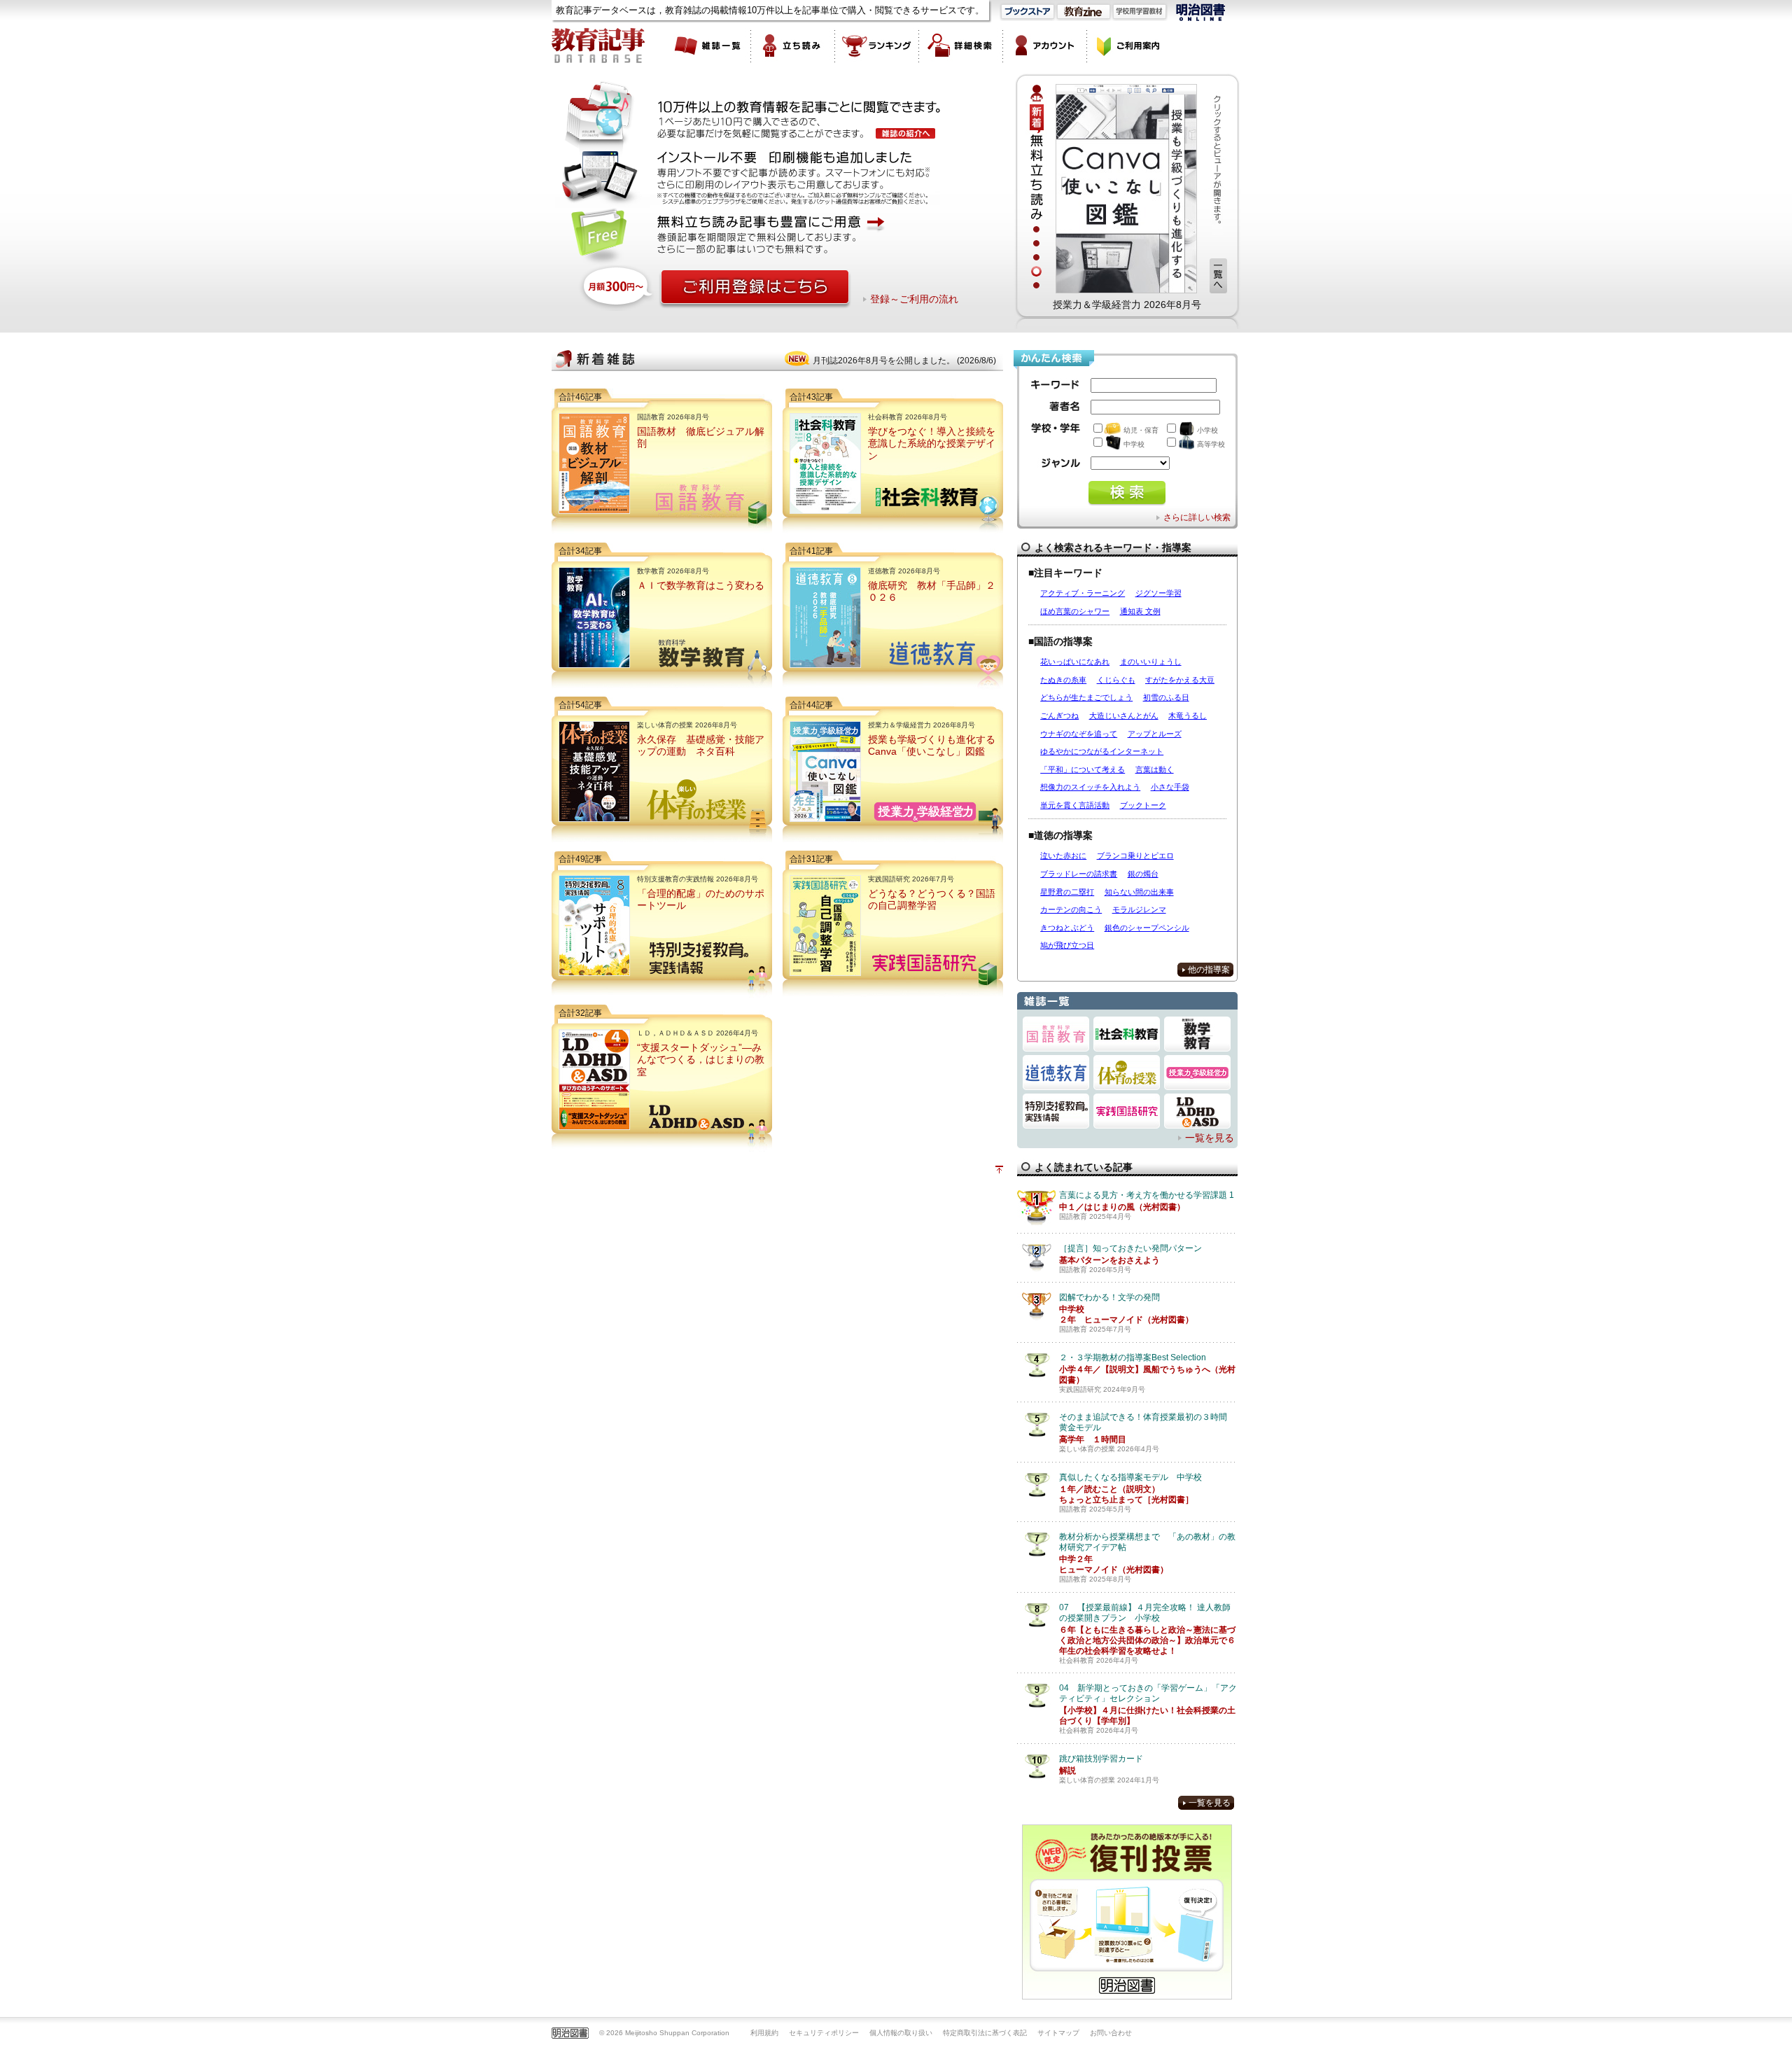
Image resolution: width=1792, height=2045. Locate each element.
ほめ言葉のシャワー (1075, 611)
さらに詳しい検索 (1197, 517)
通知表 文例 (1140, 611)
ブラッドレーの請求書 (1079, 874)
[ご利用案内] (1129, 46)
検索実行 (1127, 493)
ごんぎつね (1059, 716)
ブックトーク (1143, 805)
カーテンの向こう (1071, 909)
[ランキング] (877, 46)
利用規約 (764, 2033)
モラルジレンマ (1139, 909)
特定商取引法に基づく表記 (985, 2033)
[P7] (1126, 188)
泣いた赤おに (1063, 856)
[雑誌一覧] (709, 46)
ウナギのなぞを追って (1079, 734)
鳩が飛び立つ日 (1067, 945)
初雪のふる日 (1166, 697)
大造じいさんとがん (1124, 716)
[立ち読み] (793, 46)
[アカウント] (1045, 46)
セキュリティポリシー (824, 2033)
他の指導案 (1209, 970)
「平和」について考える (1083, 769)
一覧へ (1218, 276)
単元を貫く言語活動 (1075, 805)
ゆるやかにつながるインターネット (1102, 751)
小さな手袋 (1170, 787)
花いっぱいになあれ (1075, 662)
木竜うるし (1188, 716)
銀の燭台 (1143, 874)
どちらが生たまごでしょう (1086, 697)
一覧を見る (1210, 1138)
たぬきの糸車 (1063, 680)
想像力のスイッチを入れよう (1090, 787)
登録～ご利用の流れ (914, 299)
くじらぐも (1116, 680)
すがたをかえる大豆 (1180, 680)
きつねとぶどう (1067, 928)
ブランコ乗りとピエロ (1135, 856)
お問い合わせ (1111, 2033)
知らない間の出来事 (1139, 892)
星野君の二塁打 (1067, 892)
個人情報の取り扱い (901, 2033)
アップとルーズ (1155, 734)
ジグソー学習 (1158, 593)
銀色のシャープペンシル (1147, 928)
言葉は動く (1155, 769)
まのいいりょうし (1151, 662)
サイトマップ (1058, 2033)
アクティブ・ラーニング (1083, 593)
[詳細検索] (961, 46)
